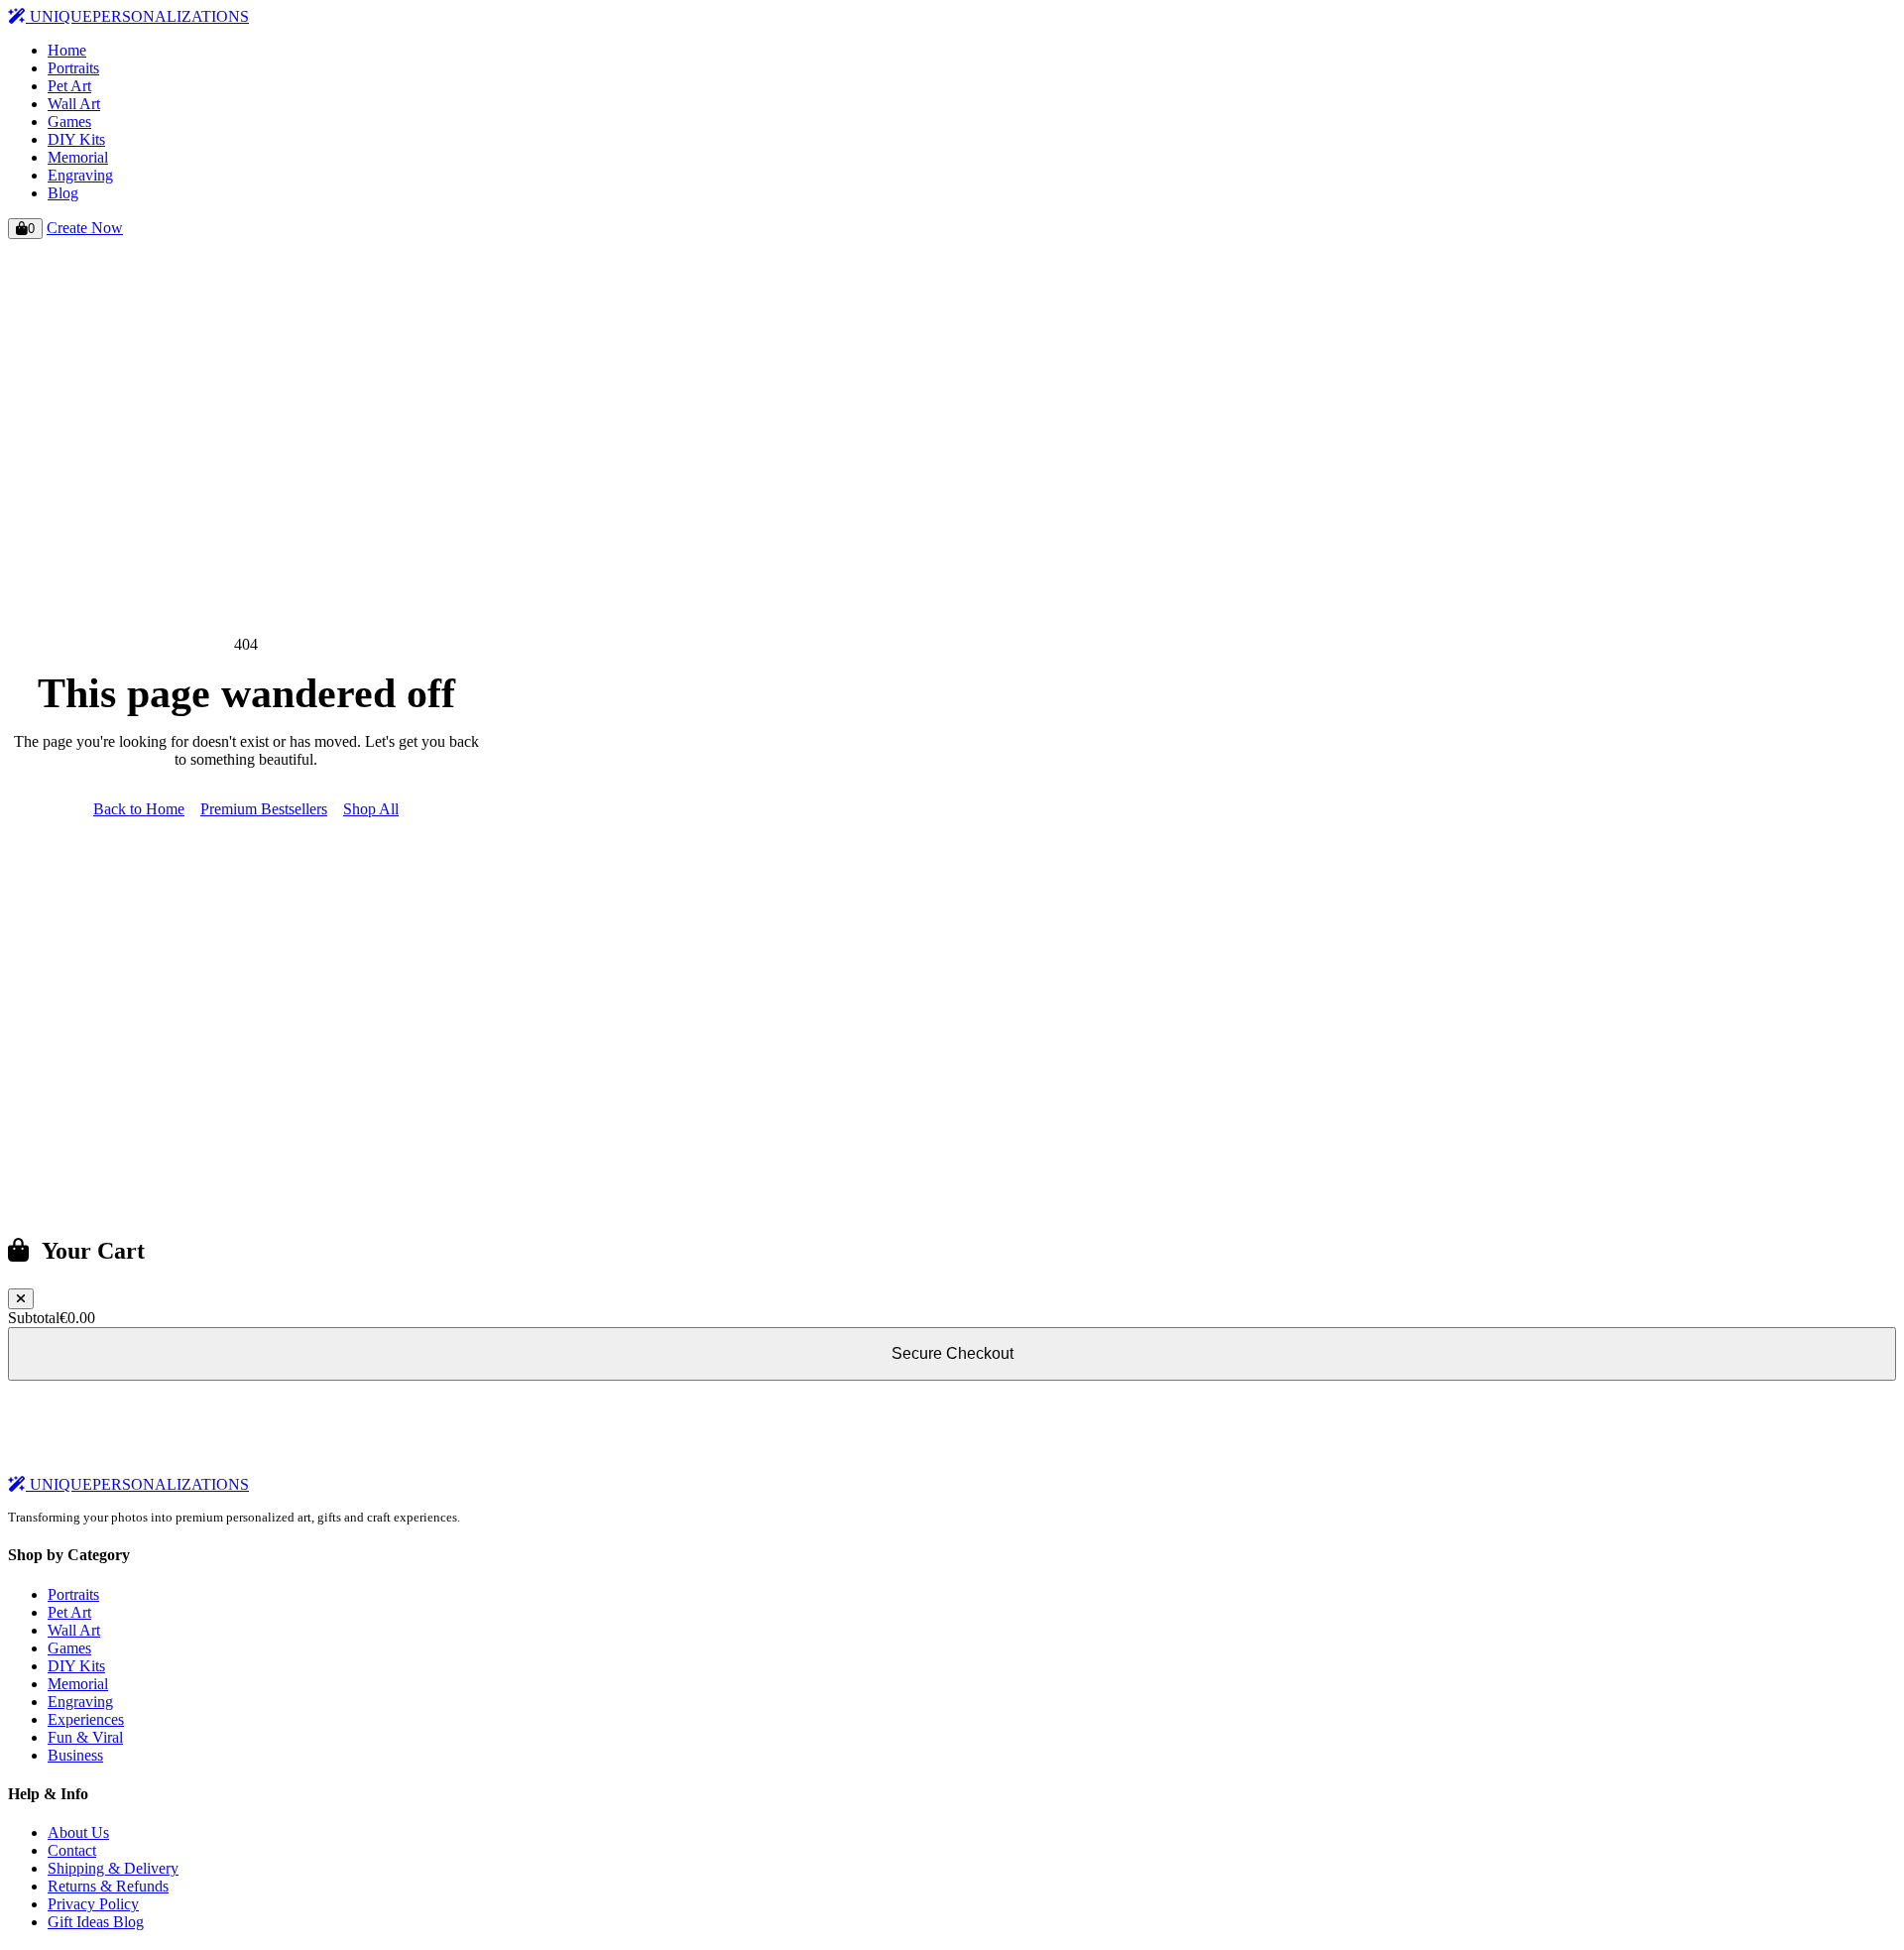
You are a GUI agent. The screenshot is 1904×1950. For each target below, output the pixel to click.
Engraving (80, 175)
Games (69, 122)
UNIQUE (137, 16)
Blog (63, 193)
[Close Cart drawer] (21, 1299)
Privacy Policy (93, 1904)
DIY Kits (76, 139)
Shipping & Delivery (113, 1868)
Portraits (73, 68)
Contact (72, 1850)
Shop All (371, 809)
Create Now (85, 228)
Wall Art (74, 104)
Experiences (86, 1719)
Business (75, 1755)
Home (67, 50)
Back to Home (139, 809)
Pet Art (69, 86)
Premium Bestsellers (264, 809)
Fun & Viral (85, 1737)
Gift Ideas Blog (96, 1922)
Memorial (78, 157)
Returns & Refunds (108, 1886)
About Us (78, 1832)
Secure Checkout (952, 1353)
